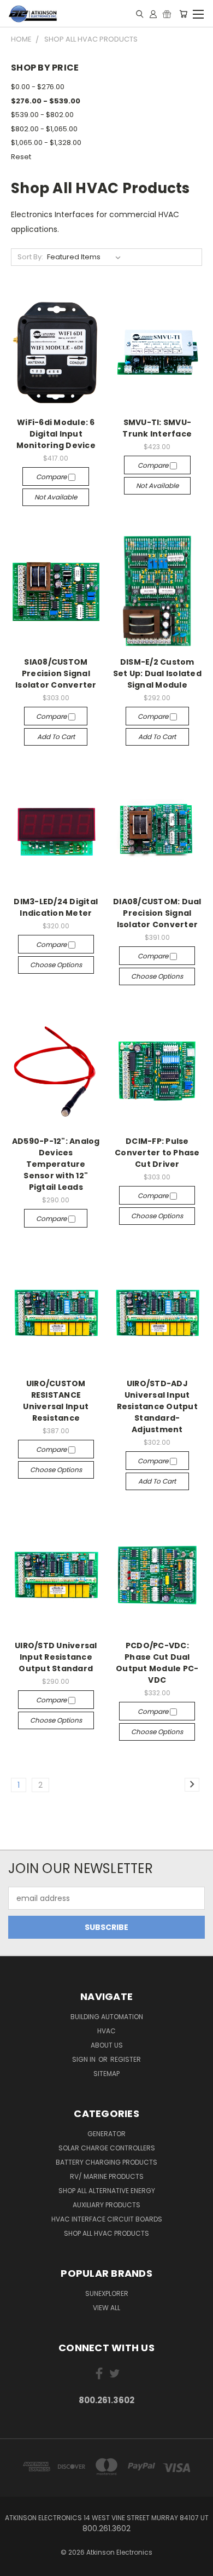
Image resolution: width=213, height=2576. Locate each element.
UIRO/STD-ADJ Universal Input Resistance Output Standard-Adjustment (157, 1406)
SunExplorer (107, 2293)
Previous (17, 2565)
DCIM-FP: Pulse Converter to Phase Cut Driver (157, 1153)
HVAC (106, 2031)
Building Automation (107, 2017)
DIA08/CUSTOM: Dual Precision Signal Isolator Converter (157, 913)
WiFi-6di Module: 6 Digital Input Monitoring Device (56, 434)
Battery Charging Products (106, 2162)
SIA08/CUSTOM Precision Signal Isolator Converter (56, 673)
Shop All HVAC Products (106, 2233)
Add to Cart (56, 737)
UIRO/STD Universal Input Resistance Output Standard (56, 1657)
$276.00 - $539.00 (46, 101)
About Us (107, 2045)
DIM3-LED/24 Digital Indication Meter (56, 907)
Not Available (56, 497)
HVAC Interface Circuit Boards (107, 2219)
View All (106, 2308)
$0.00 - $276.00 (38, 87)
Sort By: (30, 257)
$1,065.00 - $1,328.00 (46, 143)
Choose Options (56, 965)
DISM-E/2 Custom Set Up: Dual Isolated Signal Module (157, 673)
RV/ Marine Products (107, 2176)
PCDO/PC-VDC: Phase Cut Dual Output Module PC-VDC (157, 1663)
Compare (52, 477)
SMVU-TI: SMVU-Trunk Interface (157, 428)
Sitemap (106, 2074)
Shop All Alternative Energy (107, 2191)
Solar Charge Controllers (107, 2148)
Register (126, 2059)
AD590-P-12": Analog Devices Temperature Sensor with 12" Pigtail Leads (56, 1164)
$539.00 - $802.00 (42, 115)
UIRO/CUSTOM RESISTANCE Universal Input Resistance (56, 1401)
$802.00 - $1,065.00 (44, 129)
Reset (21, 157)
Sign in (85, 2059)
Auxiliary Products (106, 2205)
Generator (106, 2134)
